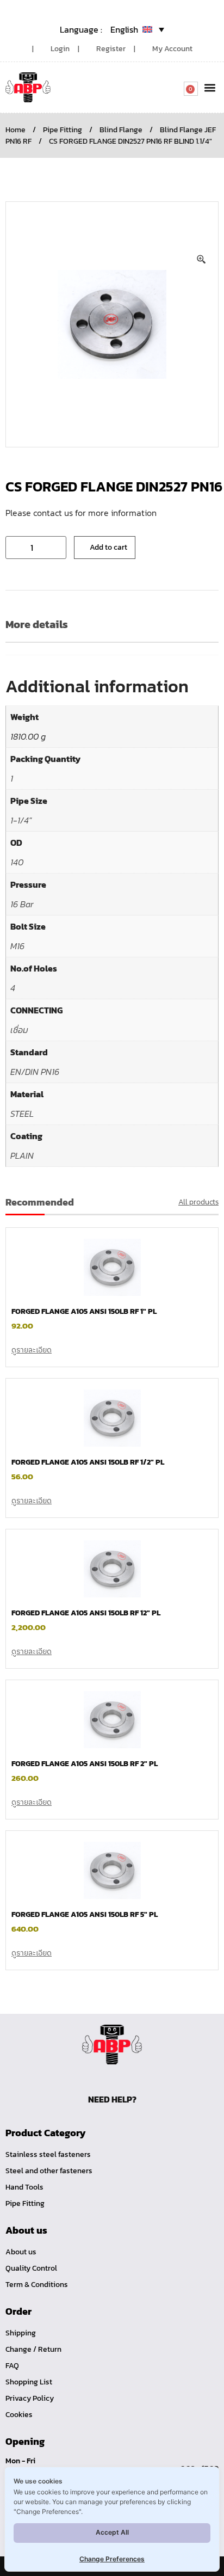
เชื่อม (19, 1030)
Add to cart (108, 547)
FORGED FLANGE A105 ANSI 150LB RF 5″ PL (85, 1914)
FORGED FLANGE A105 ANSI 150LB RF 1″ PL (84, 1311)
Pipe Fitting (63, 130)
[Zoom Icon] (202, 260)
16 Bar (22, 904)
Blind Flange (121, 130)
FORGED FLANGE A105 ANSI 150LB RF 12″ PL (86, 1613)
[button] (210, 87)
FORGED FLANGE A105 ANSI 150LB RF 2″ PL (85, 1764)
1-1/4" (21, 820)
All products (198, 1202)
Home (15, 130)
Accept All (112, 2532)
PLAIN (22, 1155)
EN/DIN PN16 (35, 1072)
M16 (17, 946)
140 (17, 862)
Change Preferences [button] (112, 2559)
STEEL (22, 1114)
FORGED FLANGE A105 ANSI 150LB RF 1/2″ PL (88, 1462)
